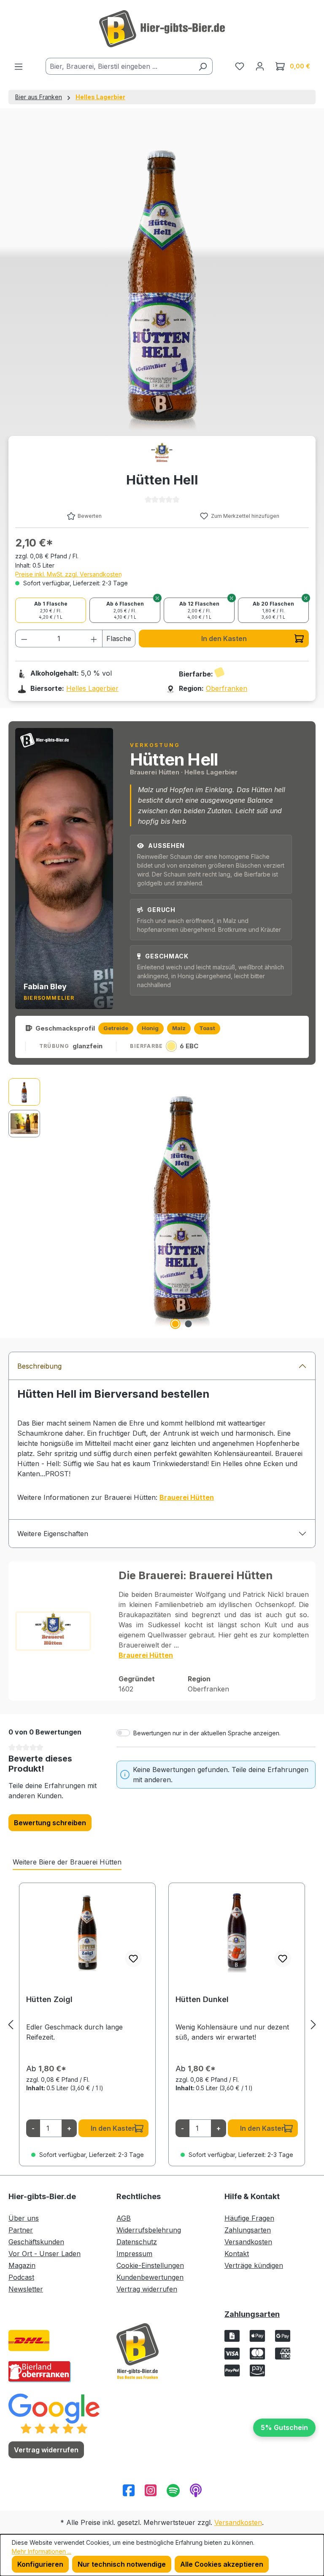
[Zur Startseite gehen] (162, 29)
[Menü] (19, 66)
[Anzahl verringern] (24, 639)
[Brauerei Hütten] (162, 454)
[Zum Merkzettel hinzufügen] (133, 1959)
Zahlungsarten (248, 2230)
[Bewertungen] (54, 2413)
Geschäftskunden (36, 2242)
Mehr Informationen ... (42, 2551)
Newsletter (26, 2289)
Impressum (134, 2254)
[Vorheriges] (11, 2025)
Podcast (21, 2277)
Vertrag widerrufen (147, 2289)
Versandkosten (248, 2242)
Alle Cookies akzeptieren (222, 2564)
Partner (21, 2230)
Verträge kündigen (254, 2265)
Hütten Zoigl (49, 1999)
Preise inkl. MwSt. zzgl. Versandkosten (69, 574)
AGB (124, 2218)
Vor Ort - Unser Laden (45, 2254)
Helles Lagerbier (92, 688)
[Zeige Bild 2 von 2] (189, 1324)
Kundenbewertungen (150, 2277)
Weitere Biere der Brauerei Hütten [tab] (67, 1862)
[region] (162, 1205)
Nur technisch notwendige (122, 2564)
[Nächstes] (313, 2025)
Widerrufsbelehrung (149, 2230)
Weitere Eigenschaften (53, 1534)
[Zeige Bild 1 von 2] (175, 1324)
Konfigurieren (40, 2564)
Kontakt (237, 2254)
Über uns (24, 2218)
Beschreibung (39, 1366)
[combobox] (119, 66)
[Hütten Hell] (182, 1205)
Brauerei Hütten (146, 1655)
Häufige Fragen (249, 2218)
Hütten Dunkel (202, 1999)
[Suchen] (203, 66)
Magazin (22, 2265)
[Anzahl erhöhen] (94, 639)
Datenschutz (137, 2242)
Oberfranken (227, 688)
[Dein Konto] (260, 66)
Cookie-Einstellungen (150, 2265)
